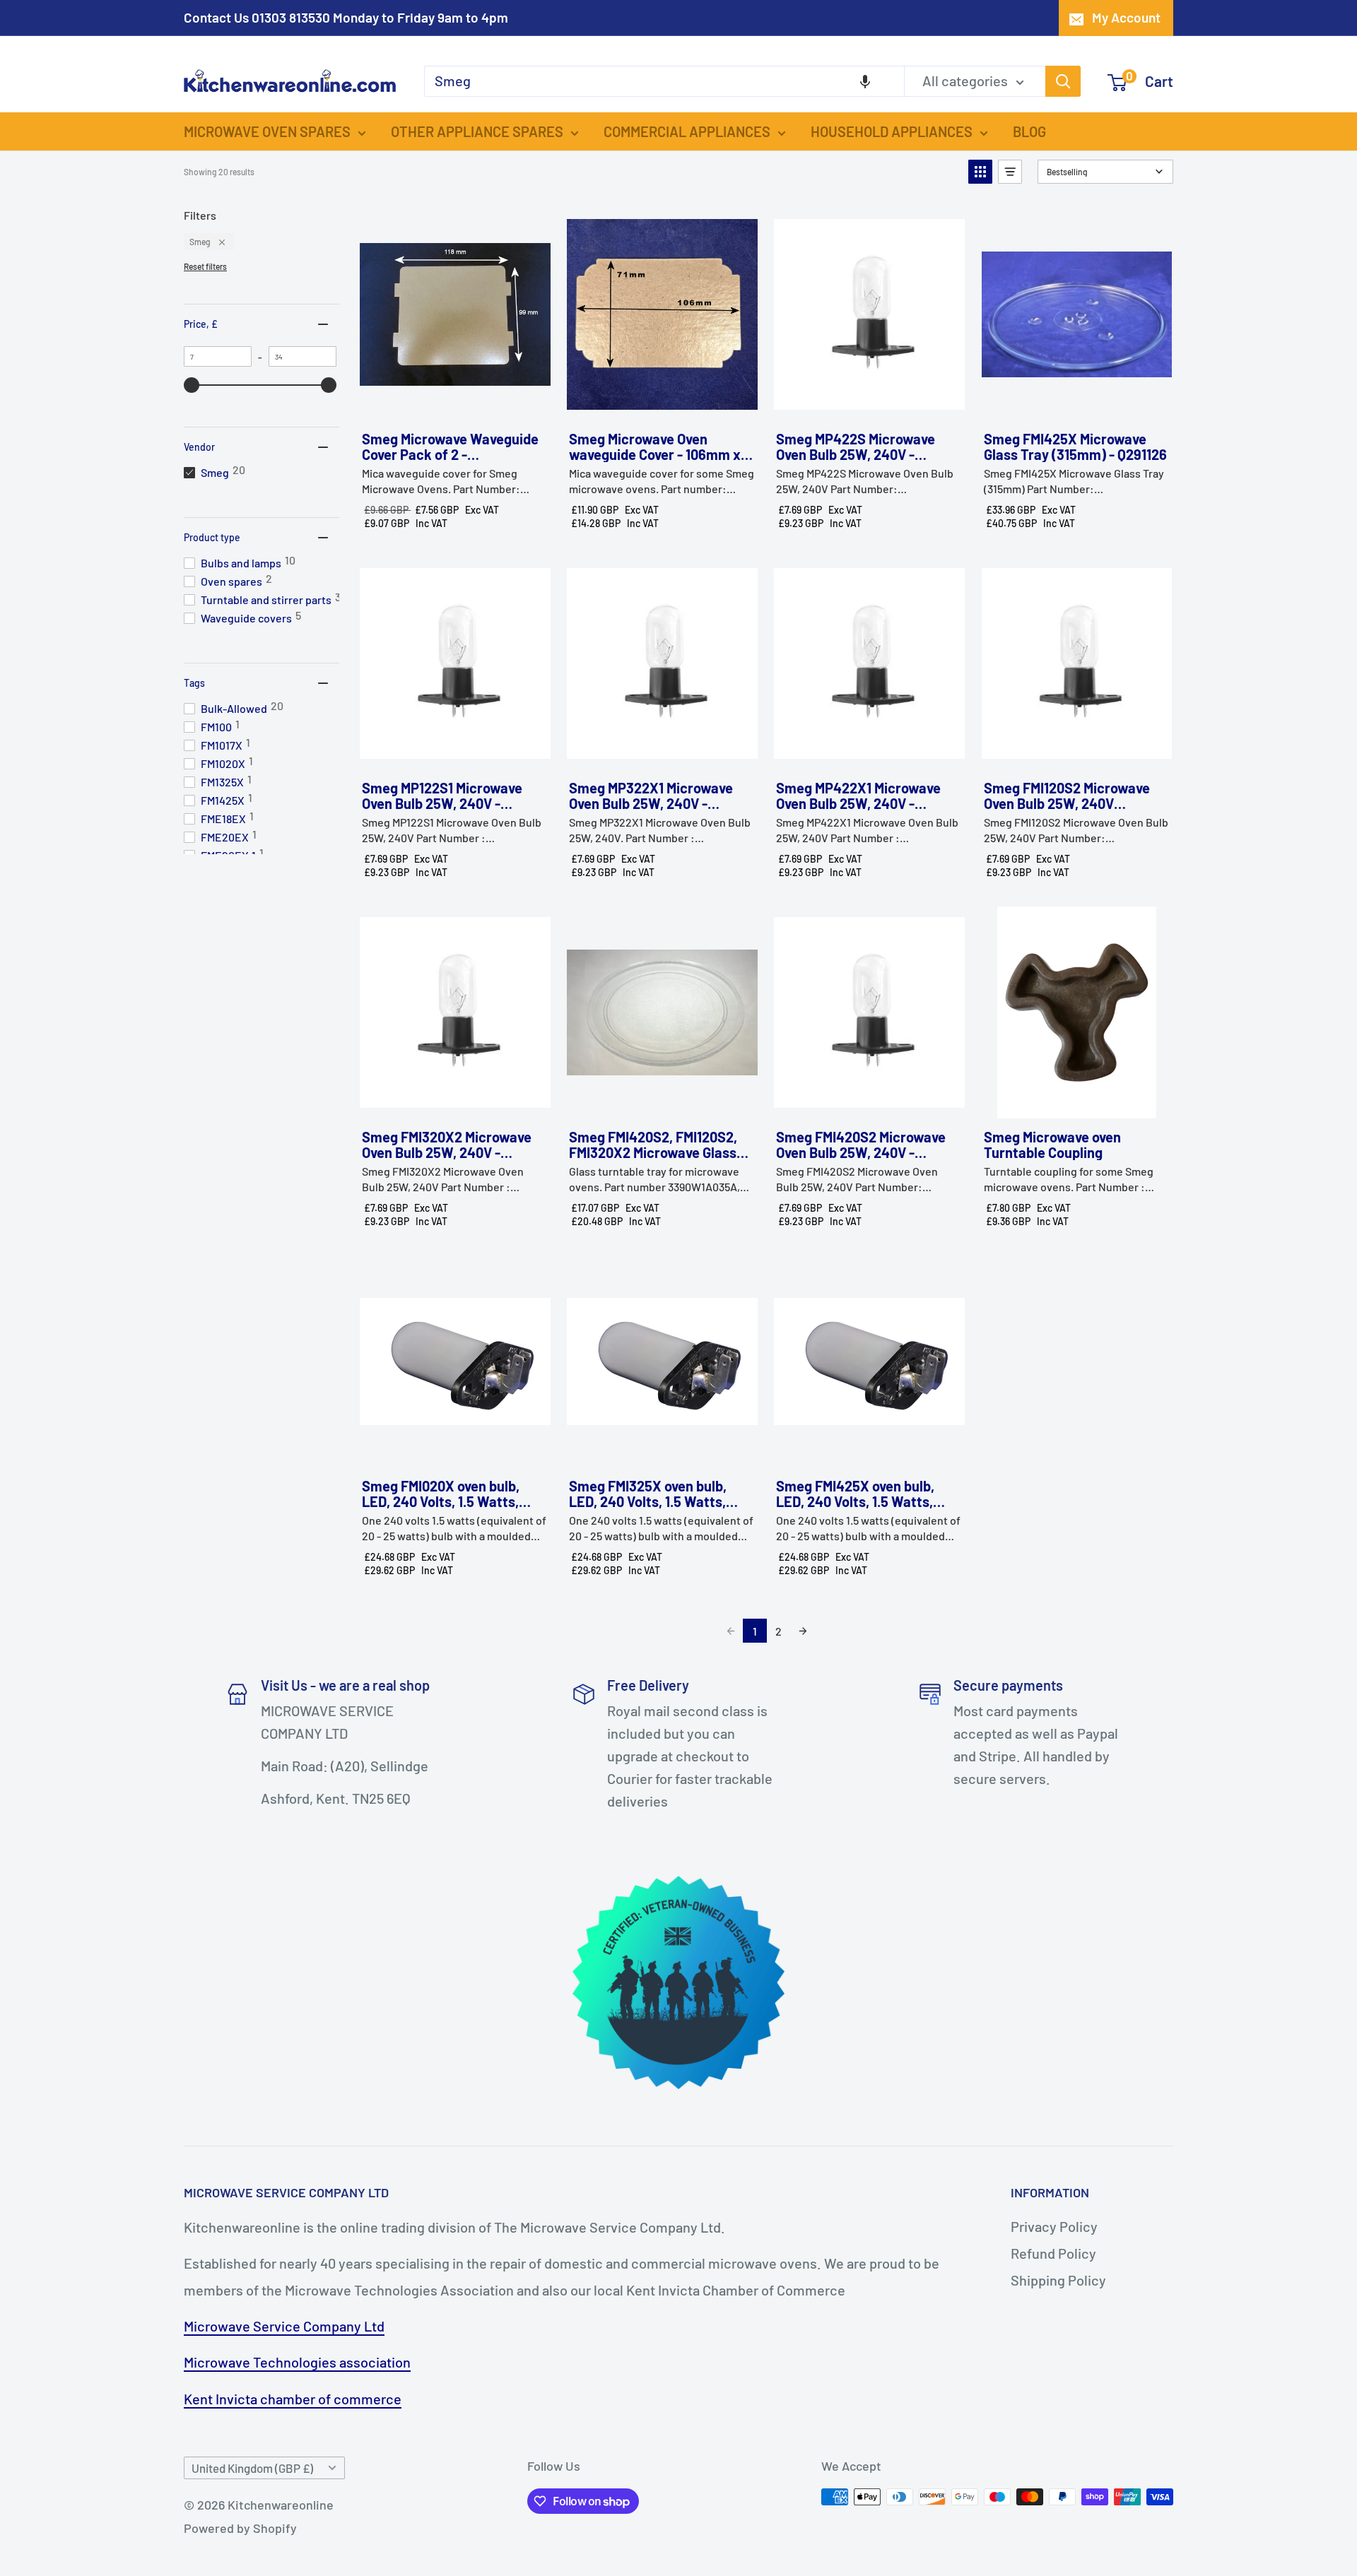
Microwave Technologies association (297, 2362)
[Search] (1063, 81)
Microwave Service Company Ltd (284, 2326)
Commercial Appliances (687, 131)
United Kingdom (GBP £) (252, 2468)
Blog (1029, 131)
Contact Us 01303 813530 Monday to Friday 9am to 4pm (346, 17)
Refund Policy (1053, 2253)
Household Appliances (892, 131)
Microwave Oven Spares (267, 131)
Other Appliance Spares (477, 131)
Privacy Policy (1054, 2226)
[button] (865, 81)
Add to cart (455, 405)
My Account (1126, 17)
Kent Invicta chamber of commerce (293, 2399)
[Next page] (803, 1631)
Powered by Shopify (240, 2528)
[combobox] (664, 81)
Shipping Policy (1058, 2280)
